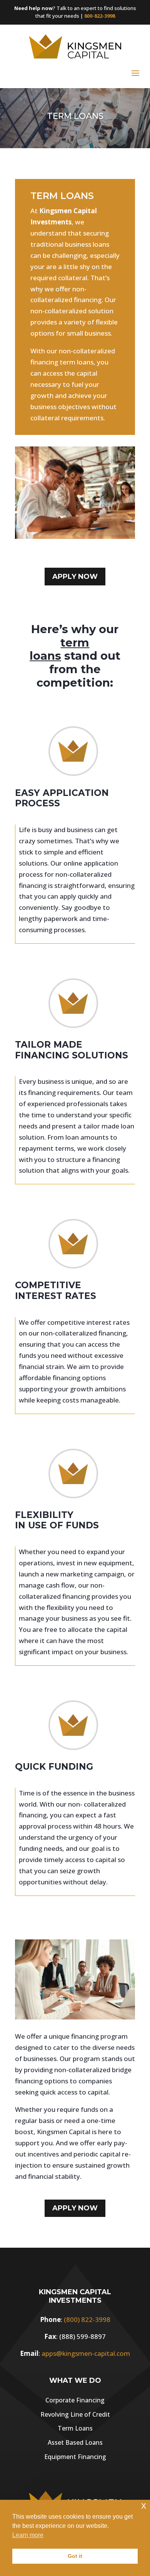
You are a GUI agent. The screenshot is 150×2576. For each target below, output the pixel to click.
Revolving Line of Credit (75, 2414)
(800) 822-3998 (87, 2319)
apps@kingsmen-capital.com (86, 2353)
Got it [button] (75, 2556)
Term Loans (75, 2428)
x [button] (144, 2505)
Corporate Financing (75, 2400)
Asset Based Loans (75, 2442)
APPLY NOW (75, 577)
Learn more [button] (28, 2535)
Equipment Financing (75, 2457)
